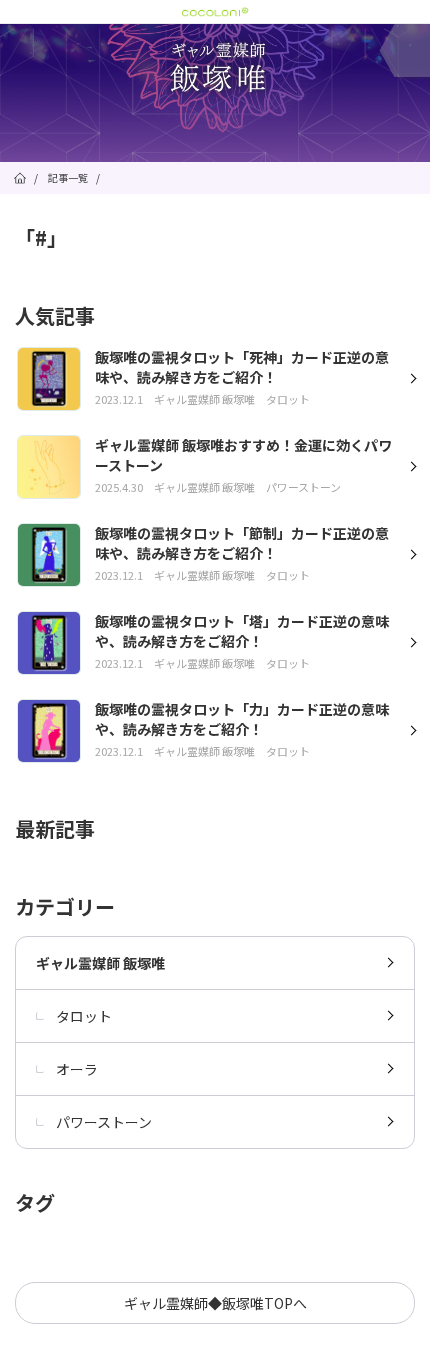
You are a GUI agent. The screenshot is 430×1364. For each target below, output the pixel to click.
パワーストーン (104, 1122)
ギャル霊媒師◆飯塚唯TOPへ (215, 1303)
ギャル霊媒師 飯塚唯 (100, 963)
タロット (84, 1016)
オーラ (77, 1069)
